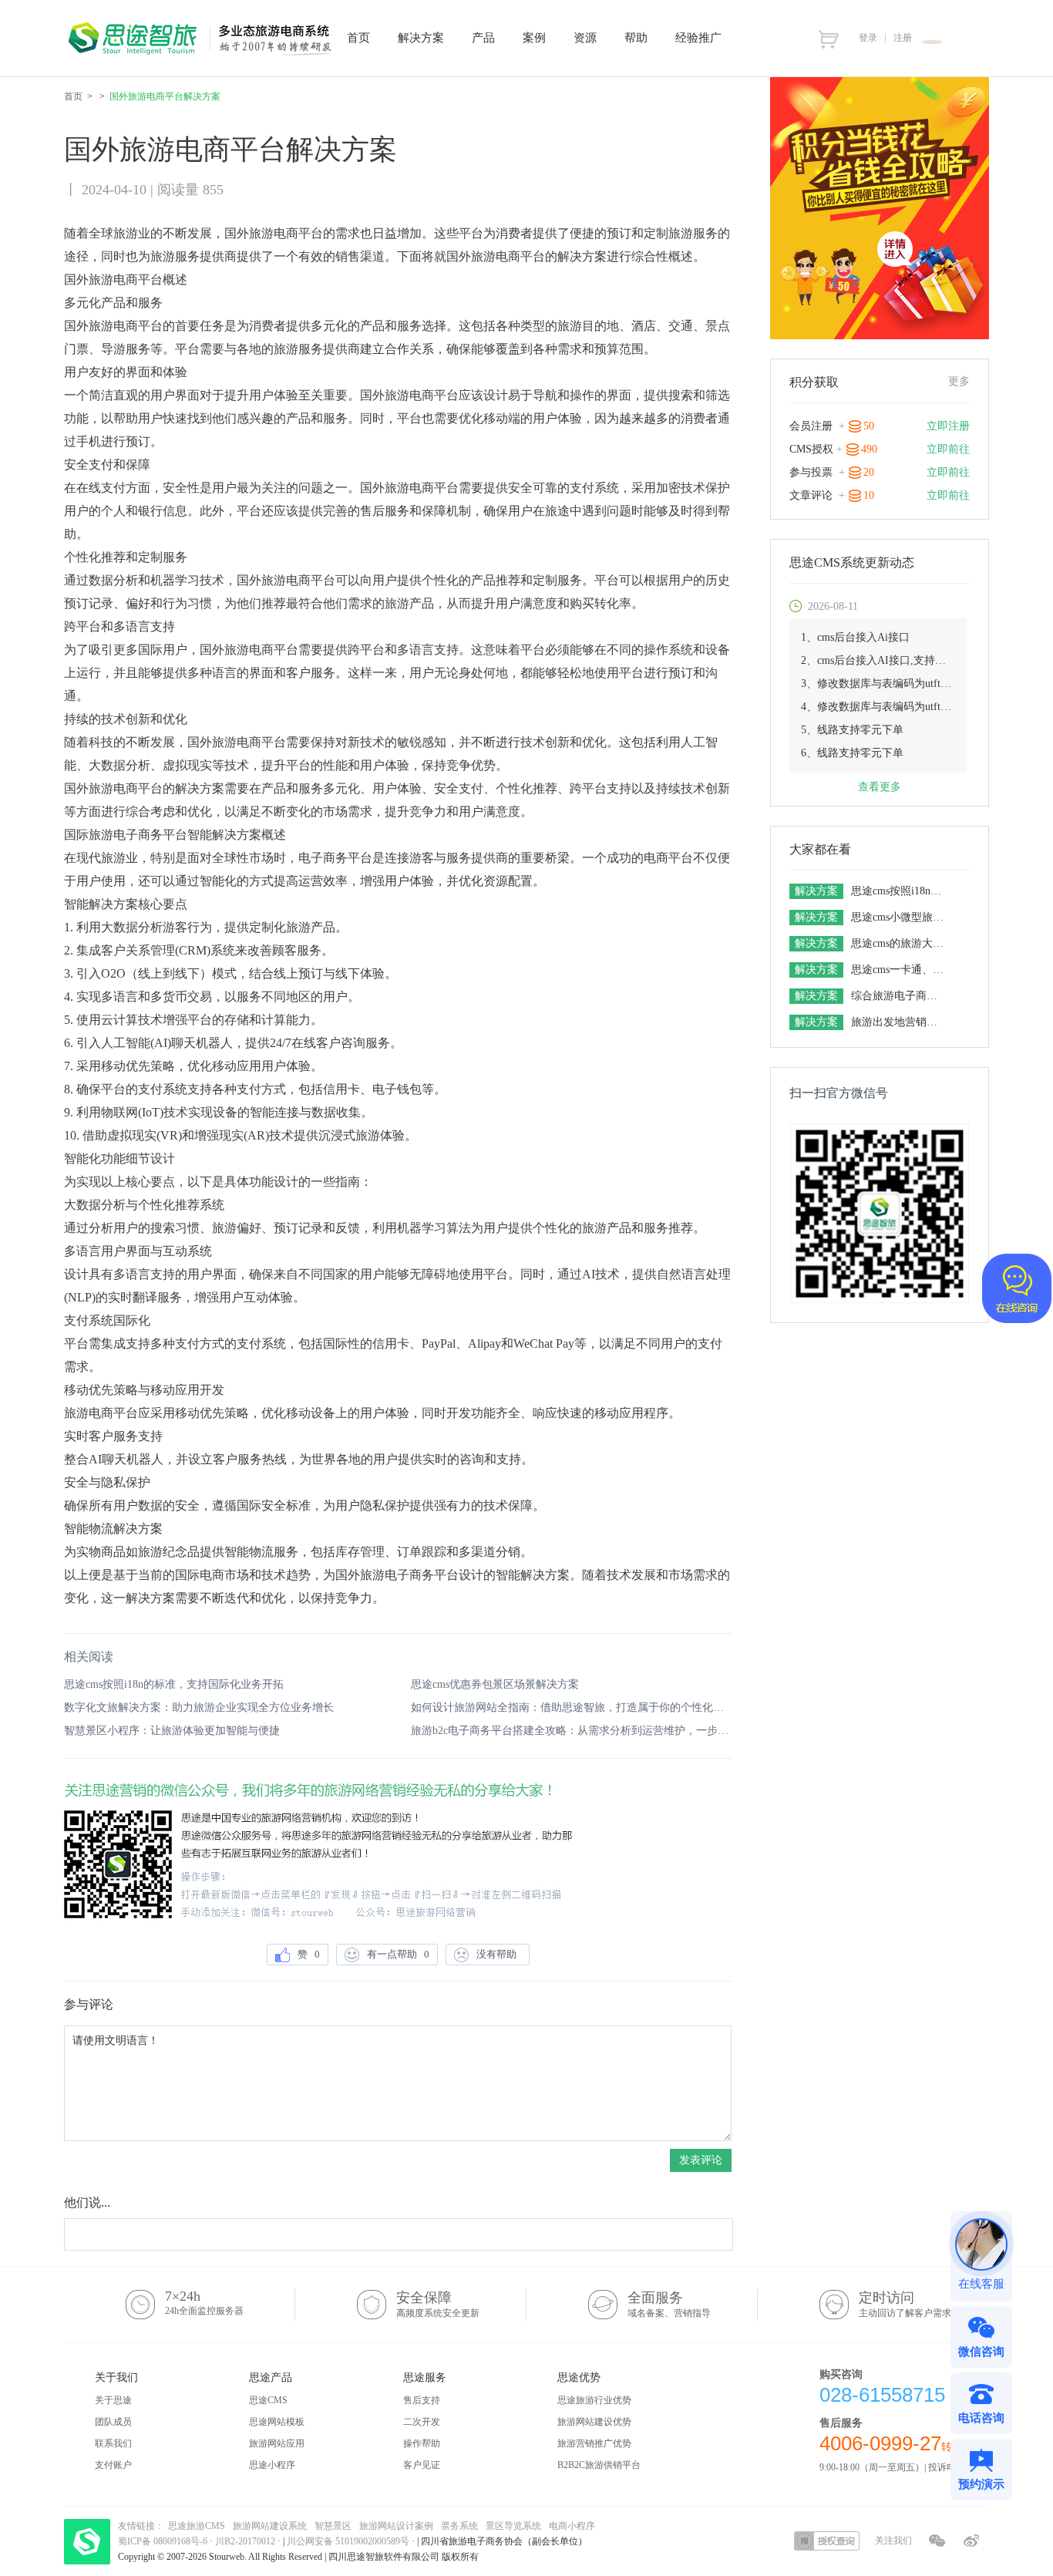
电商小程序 (572, 2526)
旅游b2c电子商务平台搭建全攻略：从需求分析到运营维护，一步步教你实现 (571, 1731)
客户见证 (422, 2465)
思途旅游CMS (197, 2526)
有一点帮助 (398, 1954)
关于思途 (113, 2400)
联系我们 (113, 2443)
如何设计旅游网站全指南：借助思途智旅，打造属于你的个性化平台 (571, 1707)
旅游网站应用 (277, 2443)
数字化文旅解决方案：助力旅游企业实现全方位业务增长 (199, 1707)
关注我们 (893, 2541)
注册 (903, 38)
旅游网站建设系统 (270, 2526)
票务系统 (459, 2526)
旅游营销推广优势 (594, 2443)
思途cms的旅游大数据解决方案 (899, 943)
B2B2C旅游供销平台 (599, 2465)
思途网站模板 (277, 2422)
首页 (73, 96)
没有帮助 (499, 1954)
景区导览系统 (513, 2526)
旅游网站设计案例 (396, 2526)
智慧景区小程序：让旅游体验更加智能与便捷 (172, 1731)
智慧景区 (333, 2526)
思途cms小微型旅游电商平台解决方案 (899, 917)
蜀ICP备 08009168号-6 (164, 2541)
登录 (868, 38)
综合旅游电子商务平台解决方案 (899, 996)
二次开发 (422, 2422)
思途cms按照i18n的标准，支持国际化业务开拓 (174, 1684)
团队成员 (113, 2422)
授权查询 (827, 2541)
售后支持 (422, 2400)
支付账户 (113, 2465)
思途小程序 (272, 2465)
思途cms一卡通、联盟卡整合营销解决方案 (899, 970)
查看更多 (880, 787)
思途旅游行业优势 (594, 2400)
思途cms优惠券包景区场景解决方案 (495, 1684)
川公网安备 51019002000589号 (348, 2541)
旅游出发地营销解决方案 (899, 1022)
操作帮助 (422, 2443)
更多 (959, 381)
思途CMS (268, 2400)
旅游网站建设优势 (594, 2422)
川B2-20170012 (246, 2541)
